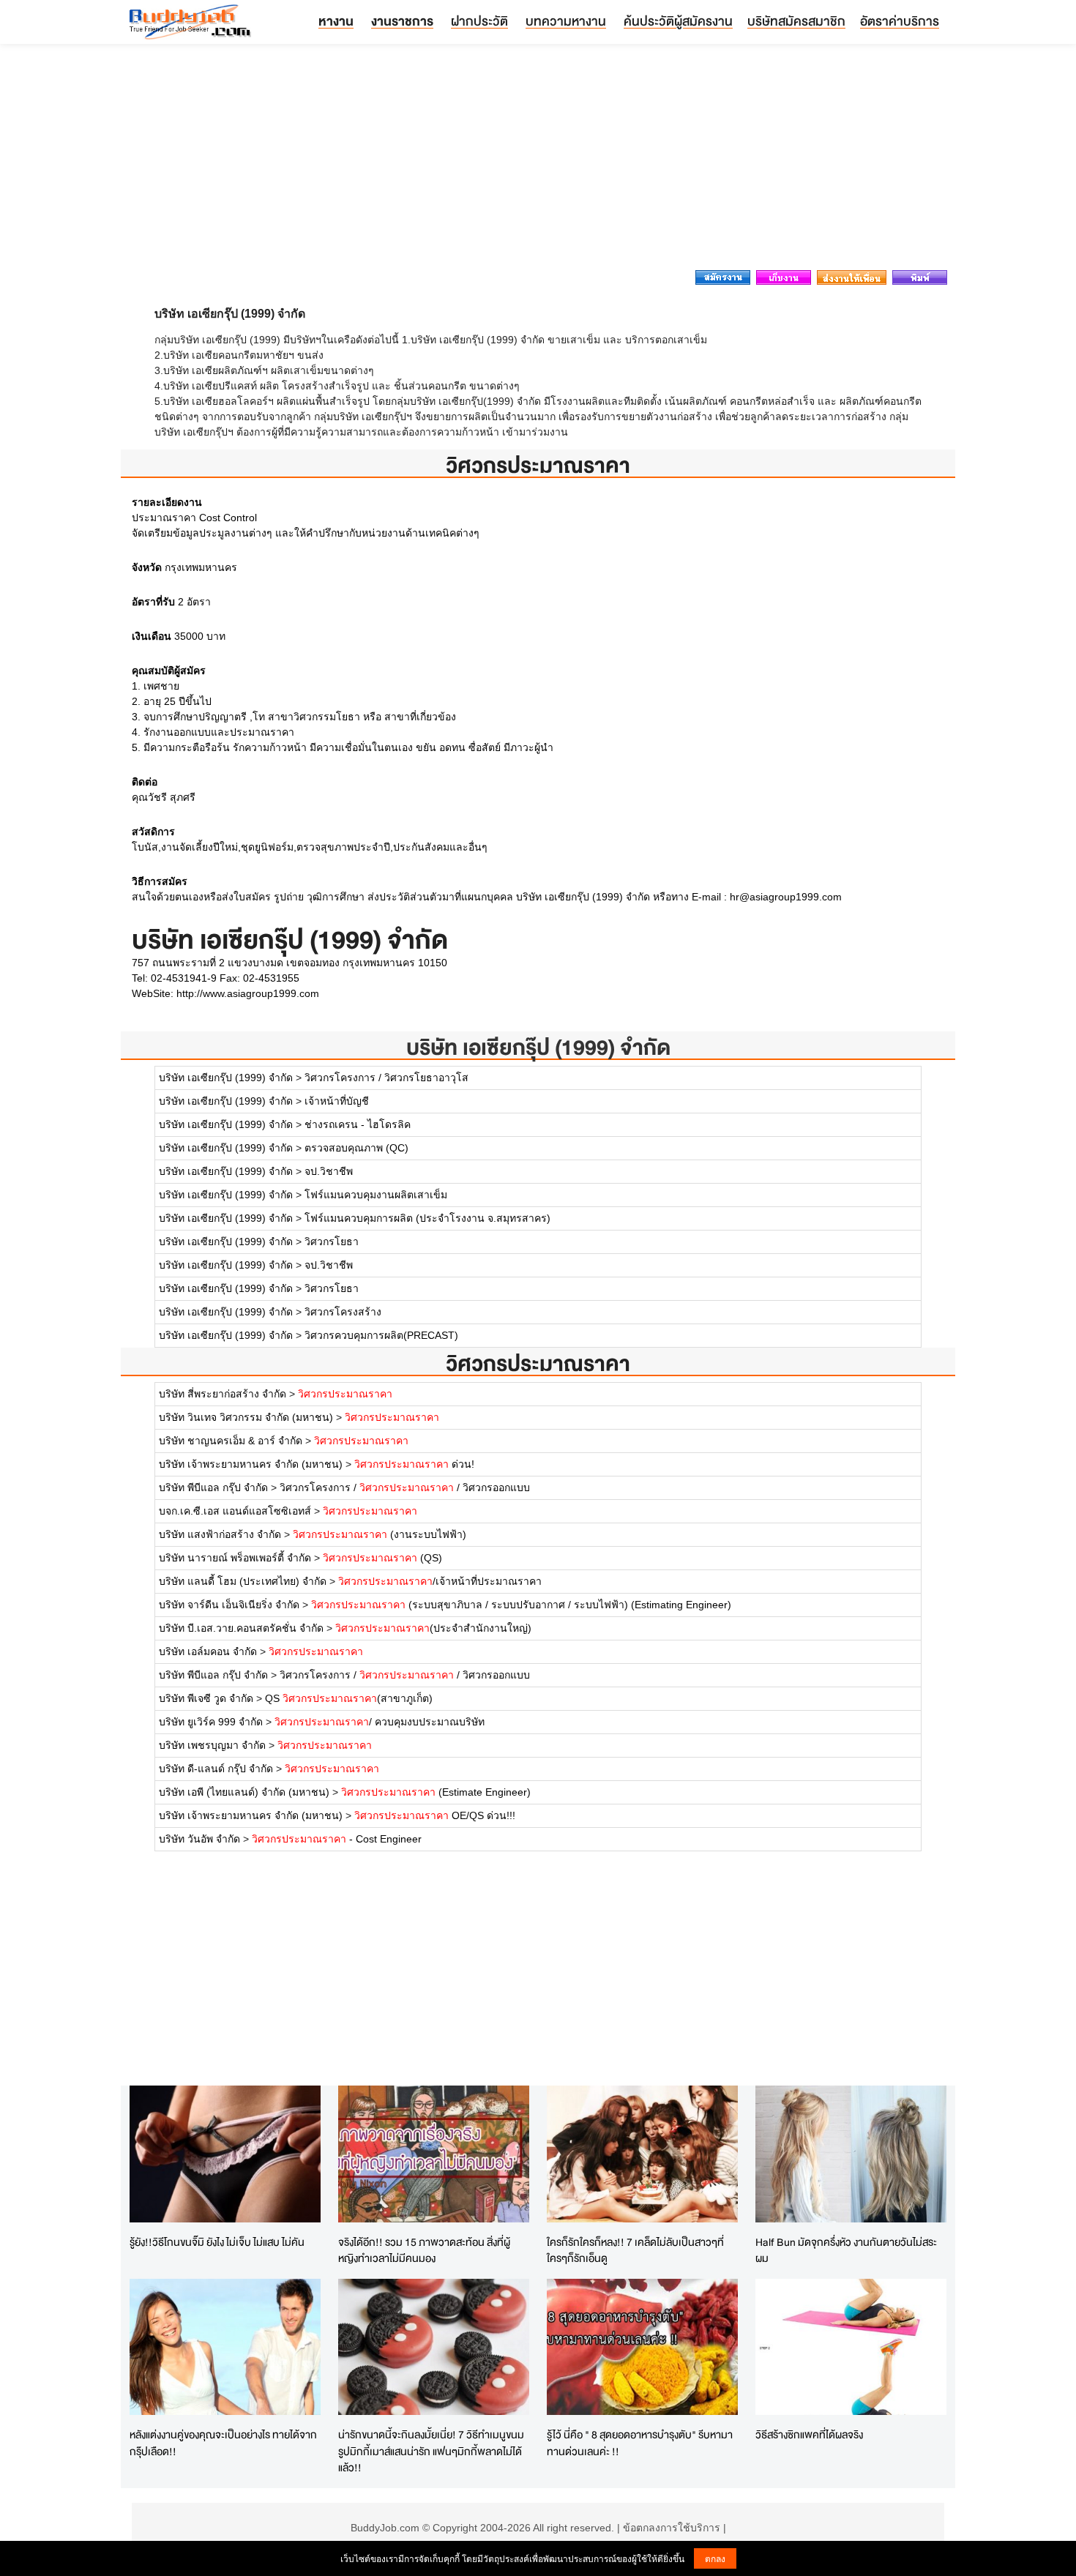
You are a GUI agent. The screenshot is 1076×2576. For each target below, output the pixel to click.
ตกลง (715, 2558)
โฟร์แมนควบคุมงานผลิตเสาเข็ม (376, 1195)
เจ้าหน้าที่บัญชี (337, 1101)
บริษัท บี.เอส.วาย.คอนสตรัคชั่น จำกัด (241, 1628)
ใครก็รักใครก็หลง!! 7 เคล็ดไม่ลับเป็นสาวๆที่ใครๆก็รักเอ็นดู (635, 2250)
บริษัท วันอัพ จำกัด (199, 1839)
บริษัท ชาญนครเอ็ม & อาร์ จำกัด (231, 1441)
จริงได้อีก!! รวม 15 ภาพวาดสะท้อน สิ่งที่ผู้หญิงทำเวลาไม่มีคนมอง (424, 2250)
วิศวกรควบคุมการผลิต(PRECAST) (381, 1335)
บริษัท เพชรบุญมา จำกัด (212, 1745)
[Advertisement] (538, 161)
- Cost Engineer (337, 1839)
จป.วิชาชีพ (329, 1171)
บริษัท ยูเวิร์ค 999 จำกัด (211, 1722)
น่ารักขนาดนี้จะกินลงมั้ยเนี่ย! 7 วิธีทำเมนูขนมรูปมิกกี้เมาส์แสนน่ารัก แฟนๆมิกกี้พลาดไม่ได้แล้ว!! (431, 2451)
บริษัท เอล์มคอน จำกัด (208, 1651)
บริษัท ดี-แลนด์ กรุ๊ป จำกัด (216, 1769)
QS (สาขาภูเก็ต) (349, 1698)
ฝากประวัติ (479, 21)
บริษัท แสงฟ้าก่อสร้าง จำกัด (220, 1534)
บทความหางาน (566, 21)
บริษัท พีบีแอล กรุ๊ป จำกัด (213, 1487)
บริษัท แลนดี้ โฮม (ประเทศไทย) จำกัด (243, 1581)
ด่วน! (414, 1464)
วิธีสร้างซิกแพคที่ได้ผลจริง (809, 2434)
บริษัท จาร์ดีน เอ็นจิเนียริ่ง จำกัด (229, 1605)
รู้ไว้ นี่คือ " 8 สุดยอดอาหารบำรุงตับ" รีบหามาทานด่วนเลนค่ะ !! (640, 2443)
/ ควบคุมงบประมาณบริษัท (380, 1722)
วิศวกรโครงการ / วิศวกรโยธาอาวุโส (386, 1078)
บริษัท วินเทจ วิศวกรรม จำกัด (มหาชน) (246, 1417)
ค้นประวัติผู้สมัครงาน (678, 21)
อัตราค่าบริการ (900, 21)
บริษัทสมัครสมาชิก (796, 21)
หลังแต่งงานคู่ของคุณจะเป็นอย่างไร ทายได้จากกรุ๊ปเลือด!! (223, 2443)
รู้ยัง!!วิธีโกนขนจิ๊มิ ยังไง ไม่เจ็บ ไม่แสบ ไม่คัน (217, 2242)
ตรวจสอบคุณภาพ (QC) (356, 1148)
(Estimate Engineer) (436, 1792)
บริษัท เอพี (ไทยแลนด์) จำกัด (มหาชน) (244, 1792)
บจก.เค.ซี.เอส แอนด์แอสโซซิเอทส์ (235, 1511)
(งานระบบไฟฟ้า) (380, 1534)
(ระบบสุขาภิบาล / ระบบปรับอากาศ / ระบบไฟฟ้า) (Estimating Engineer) (521, 1605)
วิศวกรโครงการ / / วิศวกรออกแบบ (405, 1487)
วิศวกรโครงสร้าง (343, 1312)
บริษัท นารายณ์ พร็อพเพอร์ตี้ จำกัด (235, 1558)
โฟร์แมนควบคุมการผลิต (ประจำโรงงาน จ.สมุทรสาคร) (427, 1218)
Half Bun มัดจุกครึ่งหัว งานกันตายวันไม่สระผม (846, 2250)
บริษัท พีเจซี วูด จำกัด (206, 1698)
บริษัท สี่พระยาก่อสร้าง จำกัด (223, 1394)
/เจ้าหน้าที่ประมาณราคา (440, 1581)
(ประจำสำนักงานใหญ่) (433, 1628)
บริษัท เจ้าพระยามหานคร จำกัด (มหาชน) (251, 1464)
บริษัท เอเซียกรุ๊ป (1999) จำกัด (538, 1047)
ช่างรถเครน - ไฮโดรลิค (358, 1124)
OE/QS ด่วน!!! (435, 1815)
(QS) (382, 1558)
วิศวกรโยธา (332, 1242)
